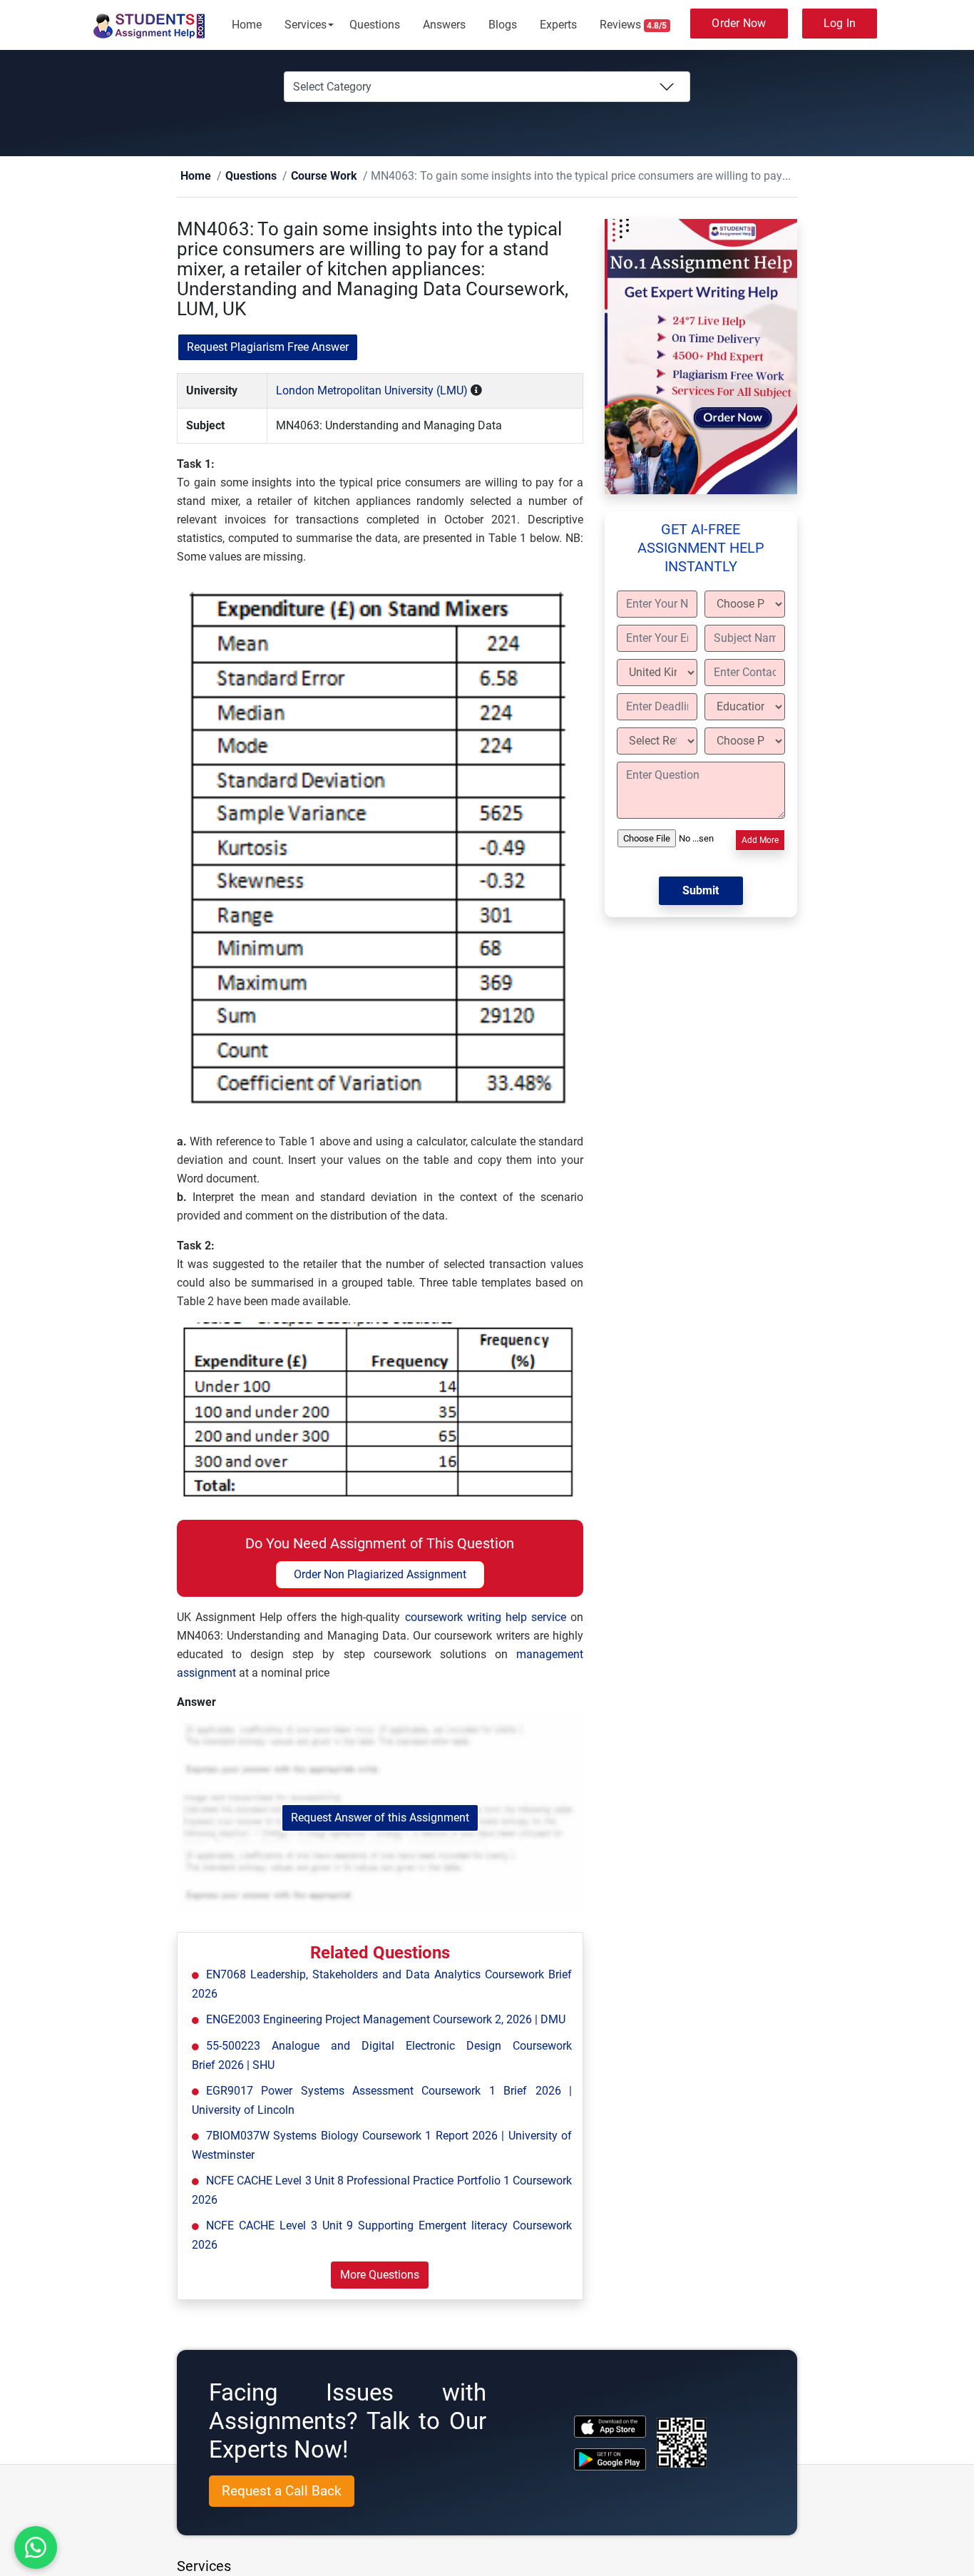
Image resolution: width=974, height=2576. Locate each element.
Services (306, 25)
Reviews (634, 25)
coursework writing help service (486, 1618)
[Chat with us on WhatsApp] (36, 2548)
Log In (840, 23)
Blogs (503, 25)
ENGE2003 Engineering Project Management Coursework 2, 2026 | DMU (386, 2020)
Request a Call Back (282, 2491)
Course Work (301, 177)
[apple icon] (610, 2427)
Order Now (739, 23)
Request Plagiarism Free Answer (268, 348)
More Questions (380, 2275)
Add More (760, 841)
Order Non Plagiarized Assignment (380, 1575)
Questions (375, 25)
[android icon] (610, 2460)
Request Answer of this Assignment (380, 1818)
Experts (558, 25)
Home (247, 25)
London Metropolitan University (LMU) (372, 391)
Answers (444, 25)
